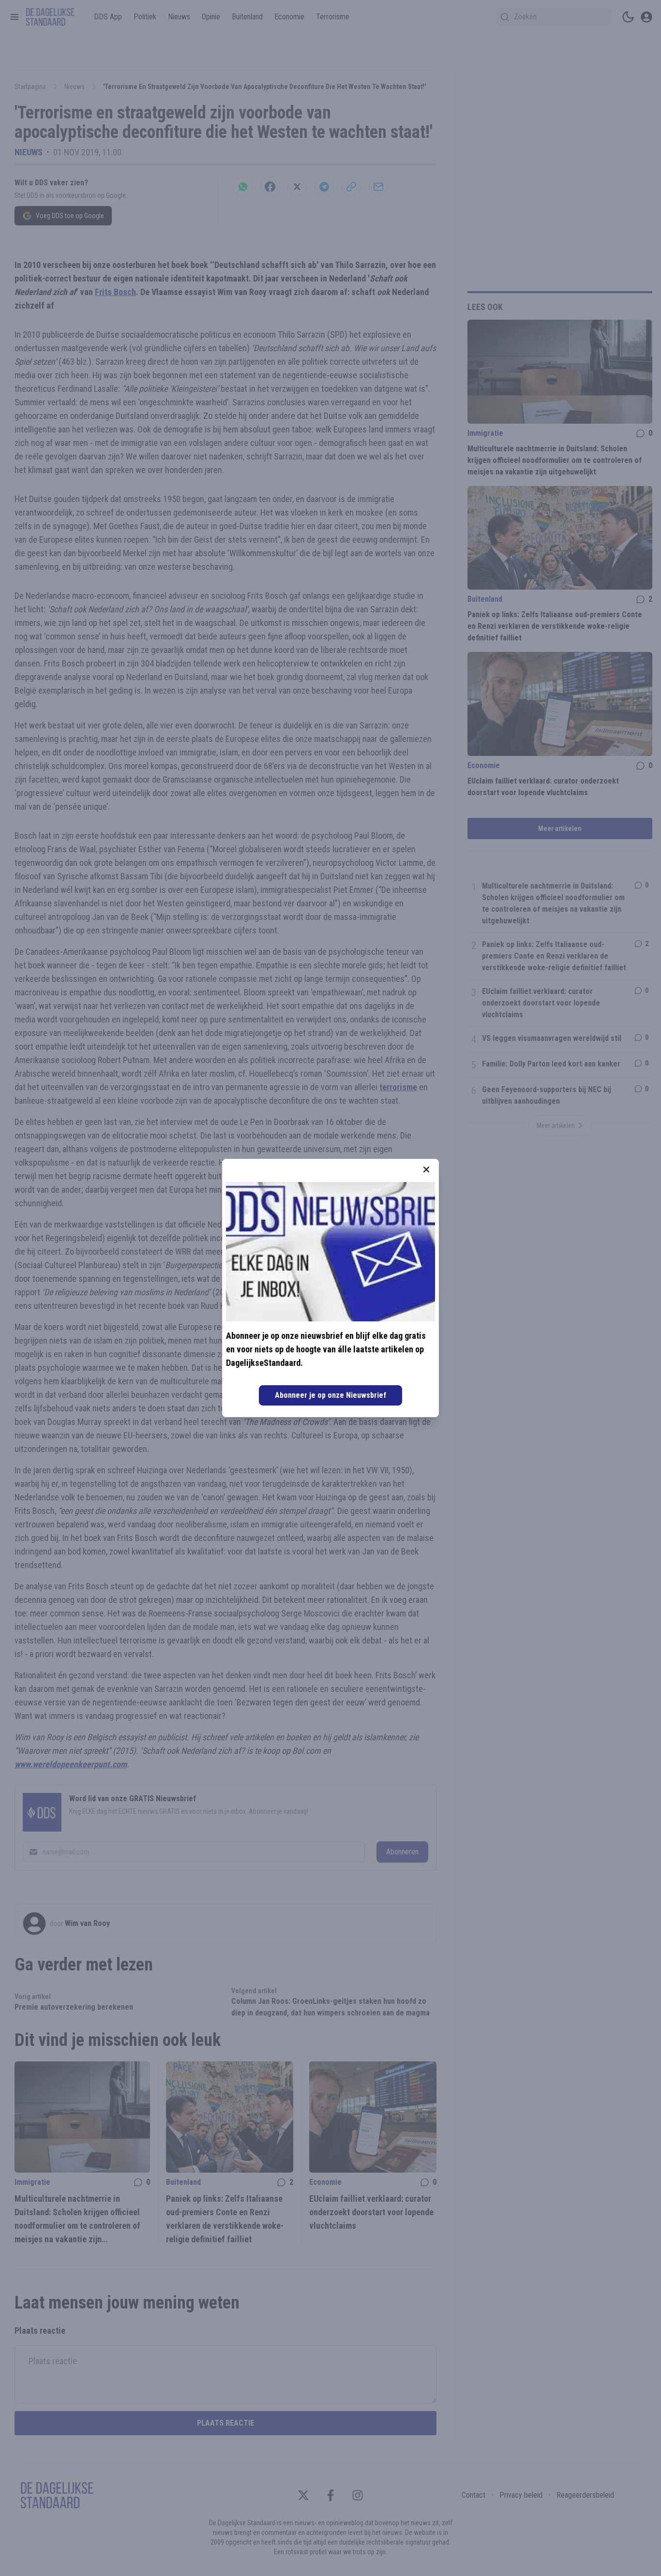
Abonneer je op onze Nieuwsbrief (330, 1395)
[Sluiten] (426, 1170)
